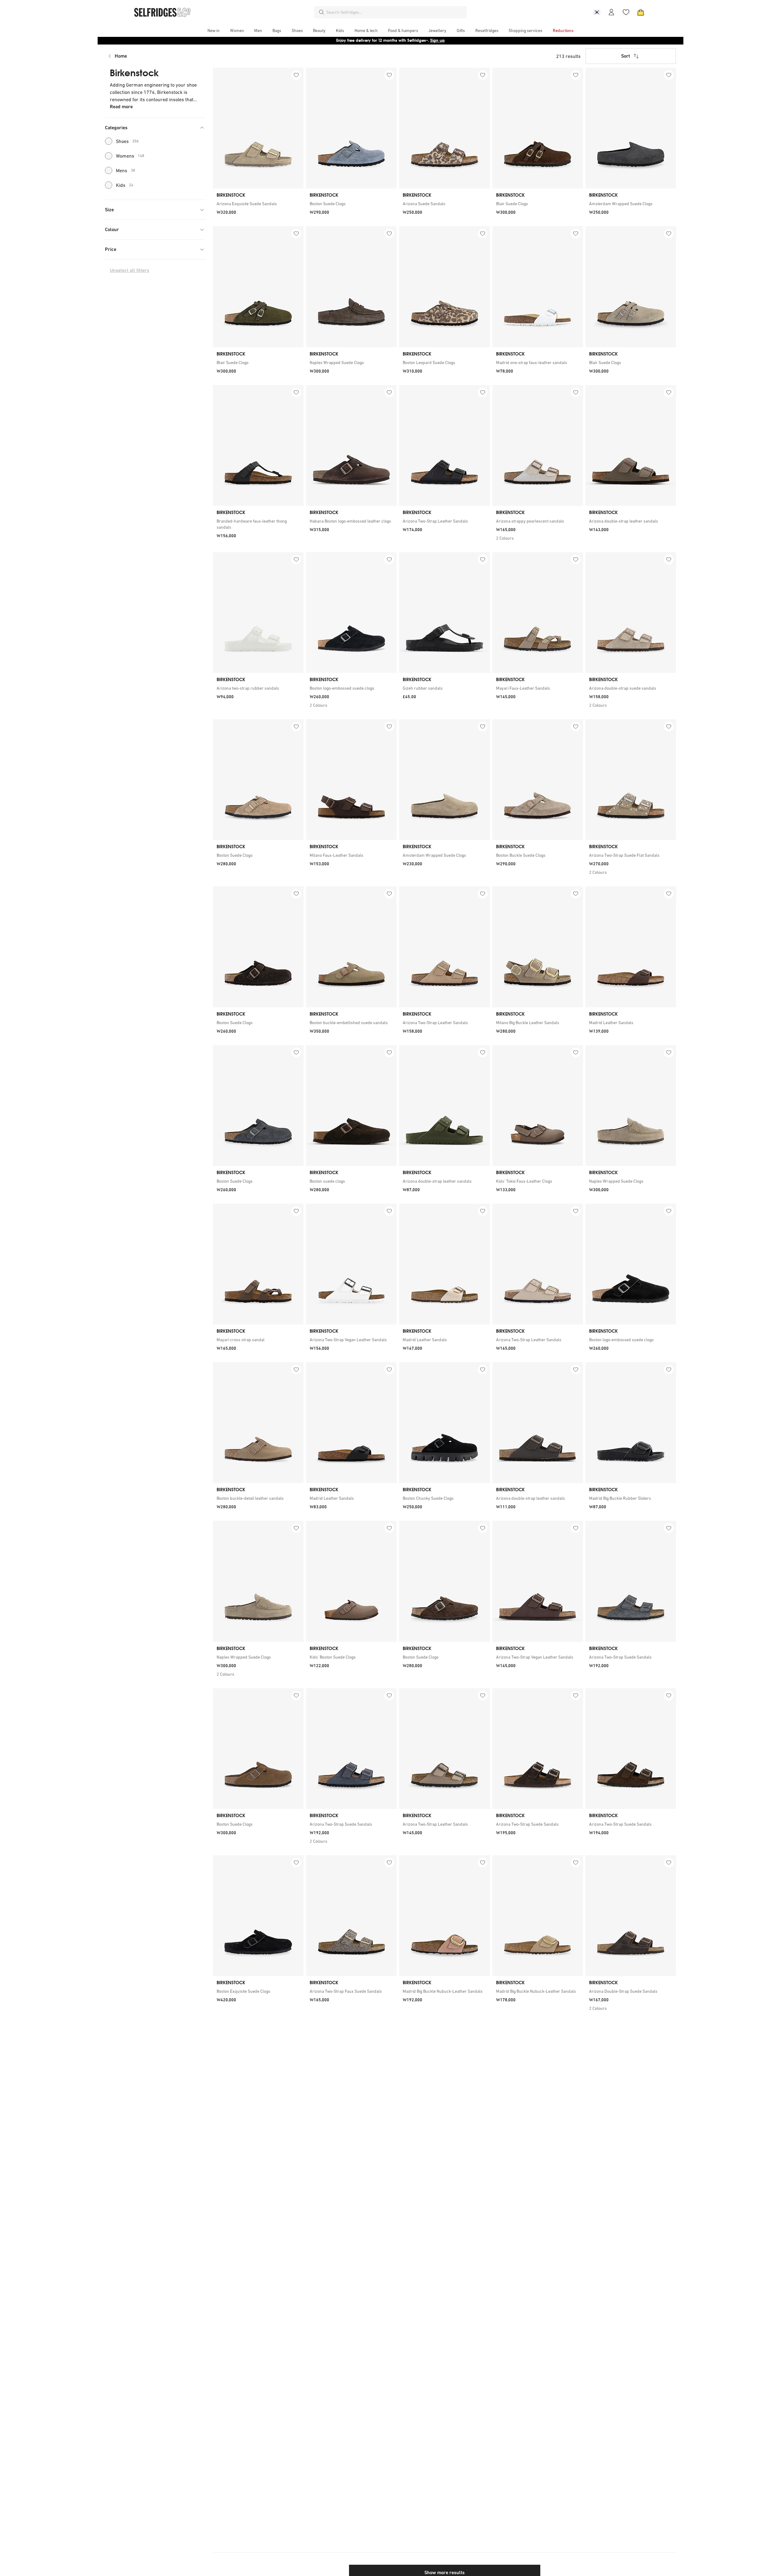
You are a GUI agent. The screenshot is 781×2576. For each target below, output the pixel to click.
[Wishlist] (626, 12)
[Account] (611, 12)
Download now (426, 40)
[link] (258, 204)
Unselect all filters (130, 270)
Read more (121, 107)
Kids (125, 185)
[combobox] (395, 12)
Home (121, 56)
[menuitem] (214, 30)
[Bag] (641, 12)
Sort (626, 56)
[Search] (322, 12)
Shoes (127, 141)
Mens (126, 170)
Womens (130, 156)
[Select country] (597, 12)
